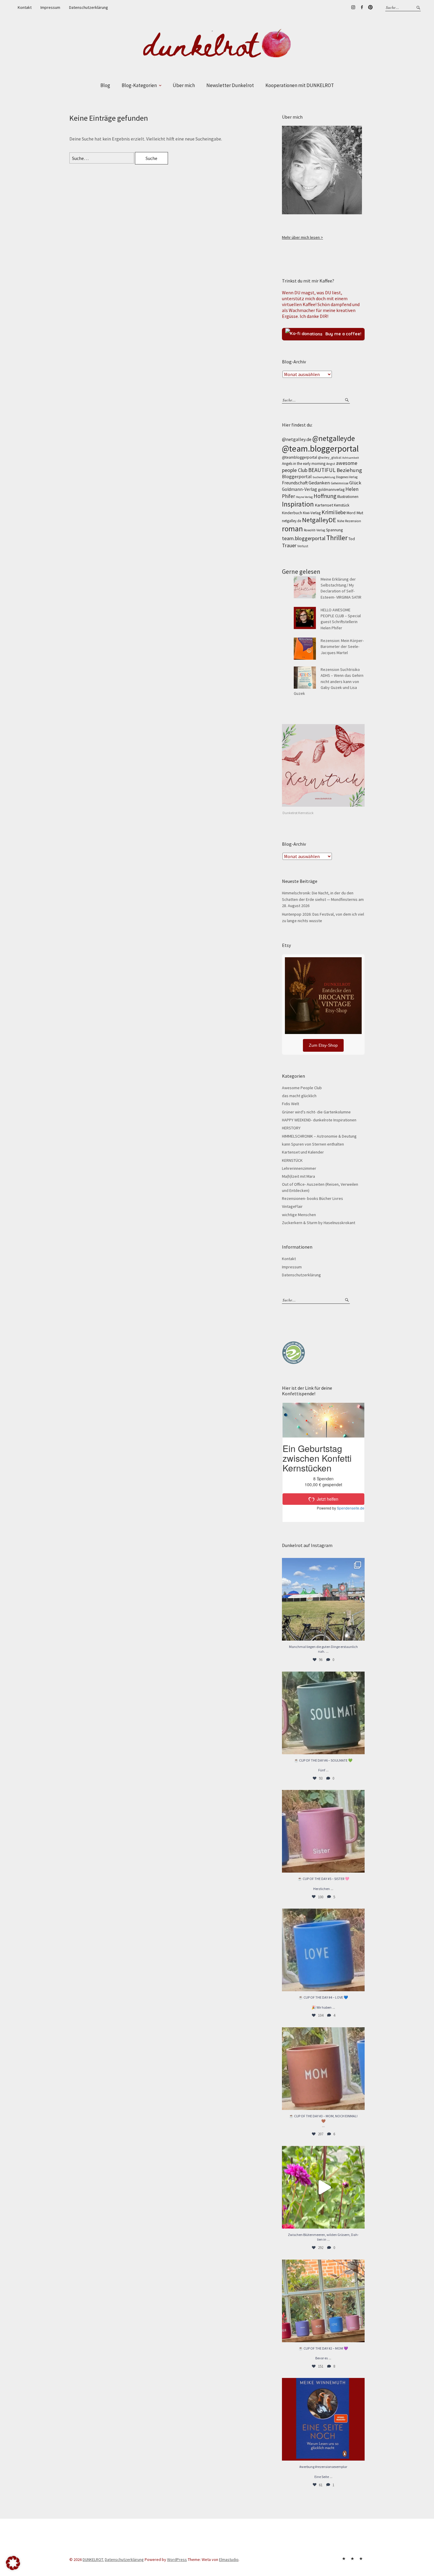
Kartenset (324, 505)
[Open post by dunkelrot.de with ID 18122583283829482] (323, 2069)
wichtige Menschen (299, 1215)
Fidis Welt (291, 1104)
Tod (352, 539)
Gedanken (319, 483)
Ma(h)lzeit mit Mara (298, 1176)
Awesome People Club (302, 1088)
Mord (351, 513)
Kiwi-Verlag (312, 513)
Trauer (289, 545)
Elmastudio (229, 2559)
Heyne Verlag (304, 497)
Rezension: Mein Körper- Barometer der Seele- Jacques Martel (342, 647)
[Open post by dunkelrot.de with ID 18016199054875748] (323, 2301)
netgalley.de (292, 521)
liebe (341, 512)
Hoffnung (325, 496)
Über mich (184, 85)
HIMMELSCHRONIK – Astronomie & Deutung (319, 1136)
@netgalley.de (297, 439)
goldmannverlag (331, 490)
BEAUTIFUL (322, 470)
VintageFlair (292, 1206)
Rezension (353, 521)
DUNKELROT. (93, 2559)
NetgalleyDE (319, 520)
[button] (13, 2563)
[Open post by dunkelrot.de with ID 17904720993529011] (323, 2419)
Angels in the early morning (304, 464)
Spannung (334, 530)
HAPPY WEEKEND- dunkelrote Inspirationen (319, 1120)
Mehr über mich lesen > (302, 237)
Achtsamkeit (351, 458)
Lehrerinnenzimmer (299, 1168)
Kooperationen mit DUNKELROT (300, 85)
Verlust (303, 546)
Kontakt (25, 7)
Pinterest (370, 7)
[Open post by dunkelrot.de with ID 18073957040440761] (323, 1599)
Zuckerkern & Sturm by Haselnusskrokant (319, 1223)
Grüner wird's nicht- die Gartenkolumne (316, 1112)
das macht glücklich (299, 1096)
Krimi (328, 512)
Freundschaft (295, 483)
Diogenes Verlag (347, 477)
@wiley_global (330, 457)
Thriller (337, 538)
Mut (360, 513)
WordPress (177, 2559)
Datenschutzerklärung (89, 7)
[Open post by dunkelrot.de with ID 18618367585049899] (323, 1950)
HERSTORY (291, 1128)
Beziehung (349, 470)
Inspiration (298, 504)
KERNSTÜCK (292, 1160)
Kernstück (342, 505)
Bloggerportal (297, 476)
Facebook (362, 7)
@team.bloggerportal (320, 449)
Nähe (341, 521)
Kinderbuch (292, 513)
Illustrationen (348, 497)
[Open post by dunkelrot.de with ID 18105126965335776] (323, 1713)
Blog (105, 85)
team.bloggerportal (304, 538)
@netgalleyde (334, 438)
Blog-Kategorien (139, 85)
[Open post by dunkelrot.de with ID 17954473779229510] (323, 1831)
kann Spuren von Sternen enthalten (313, 1144)
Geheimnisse (340, 483)
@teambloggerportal (300, 457)
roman (292, 529)
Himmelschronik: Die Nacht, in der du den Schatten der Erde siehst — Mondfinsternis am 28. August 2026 (323, 899)
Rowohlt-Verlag (314, 530)
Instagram (353, 7)
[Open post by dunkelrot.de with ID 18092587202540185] (323, 2187)
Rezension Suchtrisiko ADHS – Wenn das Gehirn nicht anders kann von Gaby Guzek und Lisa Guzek (329, 681)
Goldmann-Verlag (300, 489)
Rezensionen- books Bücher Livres (313, 1198)
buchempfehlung (324, 477)
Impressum (50, 7)
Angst (331, 464)
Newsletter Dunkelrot (230, 85)
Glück (355, 483)
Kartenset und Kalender (303, 1152)
